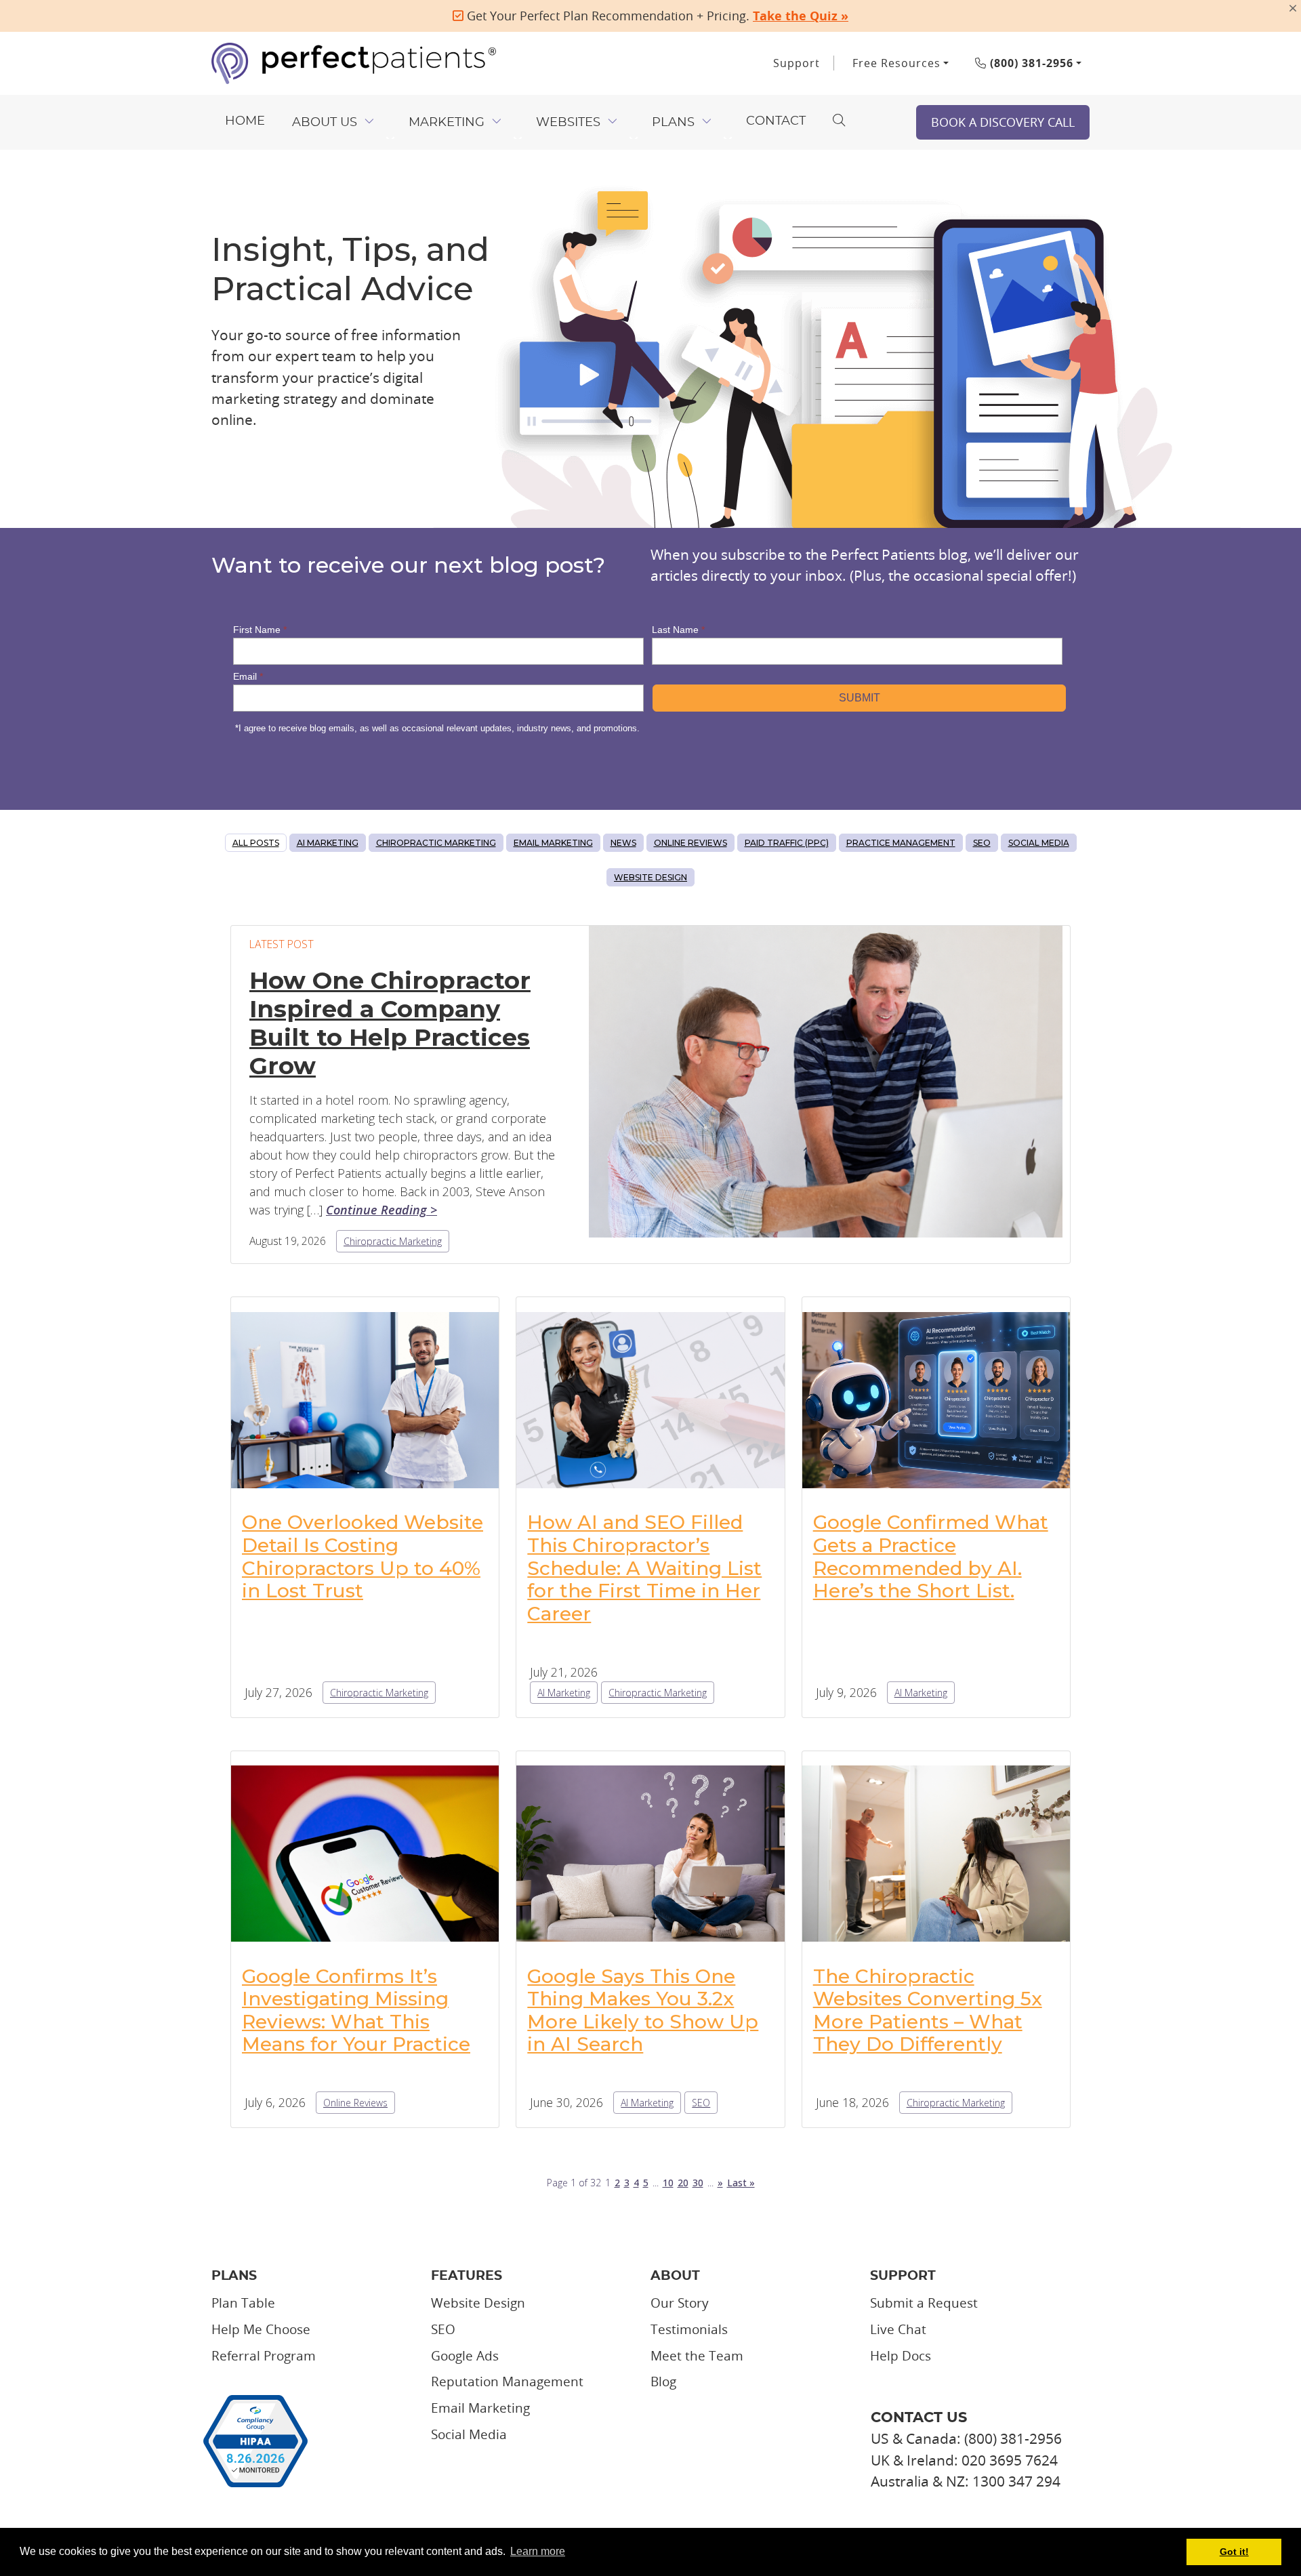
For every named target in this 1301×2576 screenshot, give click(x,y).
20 (683, 2183)
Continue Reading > (381, 1210)
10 (668, 2183)
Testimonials (689, 2329)
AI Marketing (328, 843)
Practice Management (901, 843)
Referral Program (264, 2356)
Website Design (650, 877)
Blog (663, 2381)
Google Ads (465, 2356)
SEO (982, 843)
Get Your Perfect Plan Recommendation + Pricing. (656, 16)
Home (245, 121)
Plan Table (243, 2303)
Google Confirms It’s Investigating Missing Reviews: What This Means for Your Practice (356, 2010)
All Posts (256, 843)
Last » (741, 2183)
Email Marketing (553, 843)
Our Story (680, 2303)
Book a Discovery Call (1003, 122)
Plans (673, 123)
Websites (568, 123)
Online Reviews (690, 843)
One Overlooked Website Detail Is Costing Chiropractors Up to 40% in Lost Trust (363, 1556)
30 (698, 2183)
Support (797, 63)
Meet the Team (697, 2356)
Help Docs (901, 2356)
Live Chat (898, 2329)
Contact (776, 121)
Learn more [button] (538, 2551)
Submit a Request (924, 2303)
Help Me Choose (261, 2329)
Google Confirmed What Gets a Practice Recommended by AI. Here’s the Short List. (931, 1556)
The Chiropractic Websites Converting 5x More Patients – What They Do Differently (928, 2010)
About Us (325, 123)
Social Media (1039, 843)
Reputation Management (507, 2381)
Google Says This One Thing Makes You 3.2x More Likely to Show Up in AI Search (643, 2010)
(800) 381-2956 (1030, 63)
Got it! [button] (1234, 2552)
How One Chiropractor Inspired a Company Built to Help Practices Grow (390, 1023)
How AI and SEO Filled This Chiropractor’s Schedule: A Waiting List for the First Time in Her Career (644, 1568)
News (623, 843)
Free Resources (896, 63)
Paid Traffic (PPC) (787, 843)
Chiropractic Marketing (436, 843)
